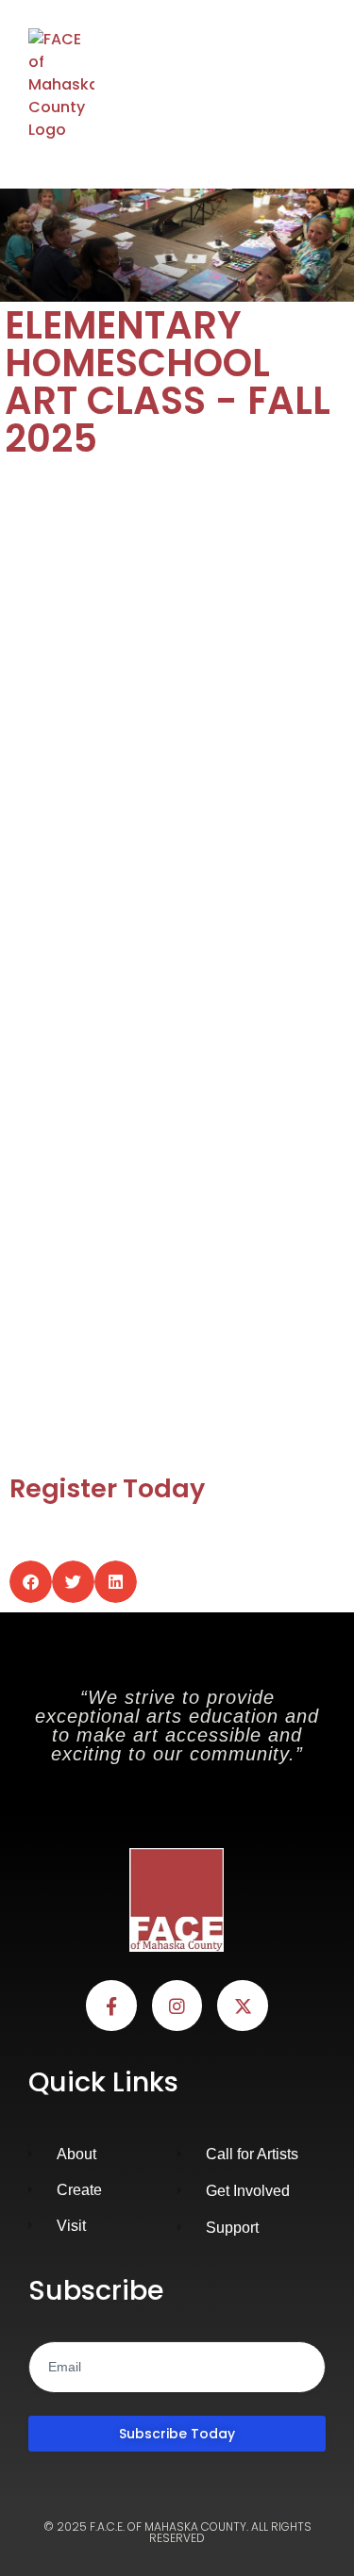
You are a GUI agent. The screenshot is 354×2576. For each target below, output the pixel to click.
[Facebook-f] (111, 2006)
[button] (319, 85)
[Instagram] (177, 2006)
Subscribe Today (177, 2434)
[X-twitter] (243, 2006)
